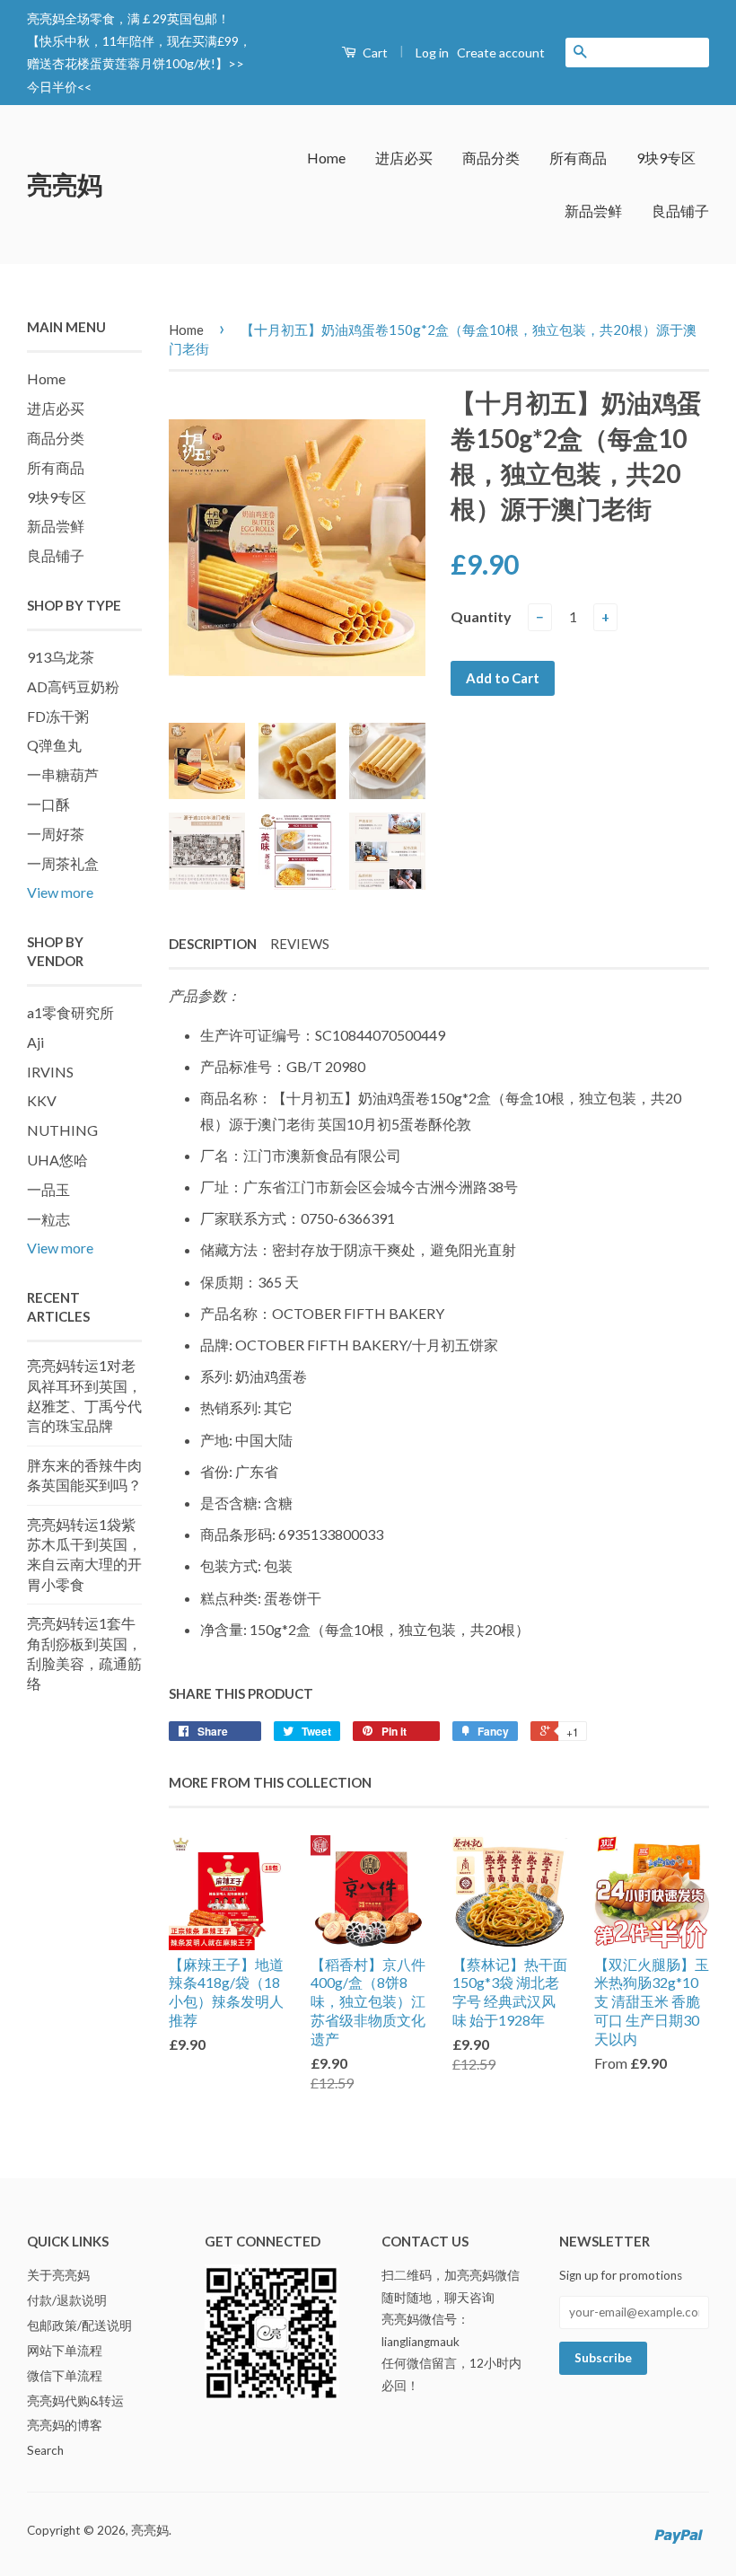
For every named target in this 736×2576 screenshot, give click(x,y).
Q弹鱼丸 (54, 745)
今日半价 (52, 87)
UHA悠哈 (57, 1160)
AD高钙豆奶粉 (73, 686)
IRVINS (50, 1072)
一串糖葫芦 (63, 774)
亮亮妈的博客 (65, 2425)
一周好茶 (56, 834)
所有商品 (578, 158)
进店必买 (404, 158)
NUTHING (62, 1130)
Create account (501, 53)
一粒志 (48, 1219)
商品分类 (491, 158)
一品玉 (48, 1189)
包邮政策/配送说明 (79, 2325)
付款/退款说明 (67, 2300)
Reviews (300, 944)
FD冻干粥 (58, 716)
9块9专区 (666, 158)
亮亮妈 (65, 184)
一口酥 (48, 804)
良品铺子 (680, 211)
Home (326, 158)
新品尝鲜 (593, 211)
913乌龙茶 (61, 657)
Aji (35, 1042)
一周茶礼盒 (63, 863)
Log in (432, 53)
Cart (374, 53)
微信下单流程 (65, 2376)
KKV (42, 1100)
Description (213, 944)
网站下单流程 (65, 2351)
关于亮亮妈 (58, 2275)
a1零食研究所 (70, 1012)
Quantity (481, 616)
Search (45, 2450)
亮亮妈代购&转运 (75, 2401)
